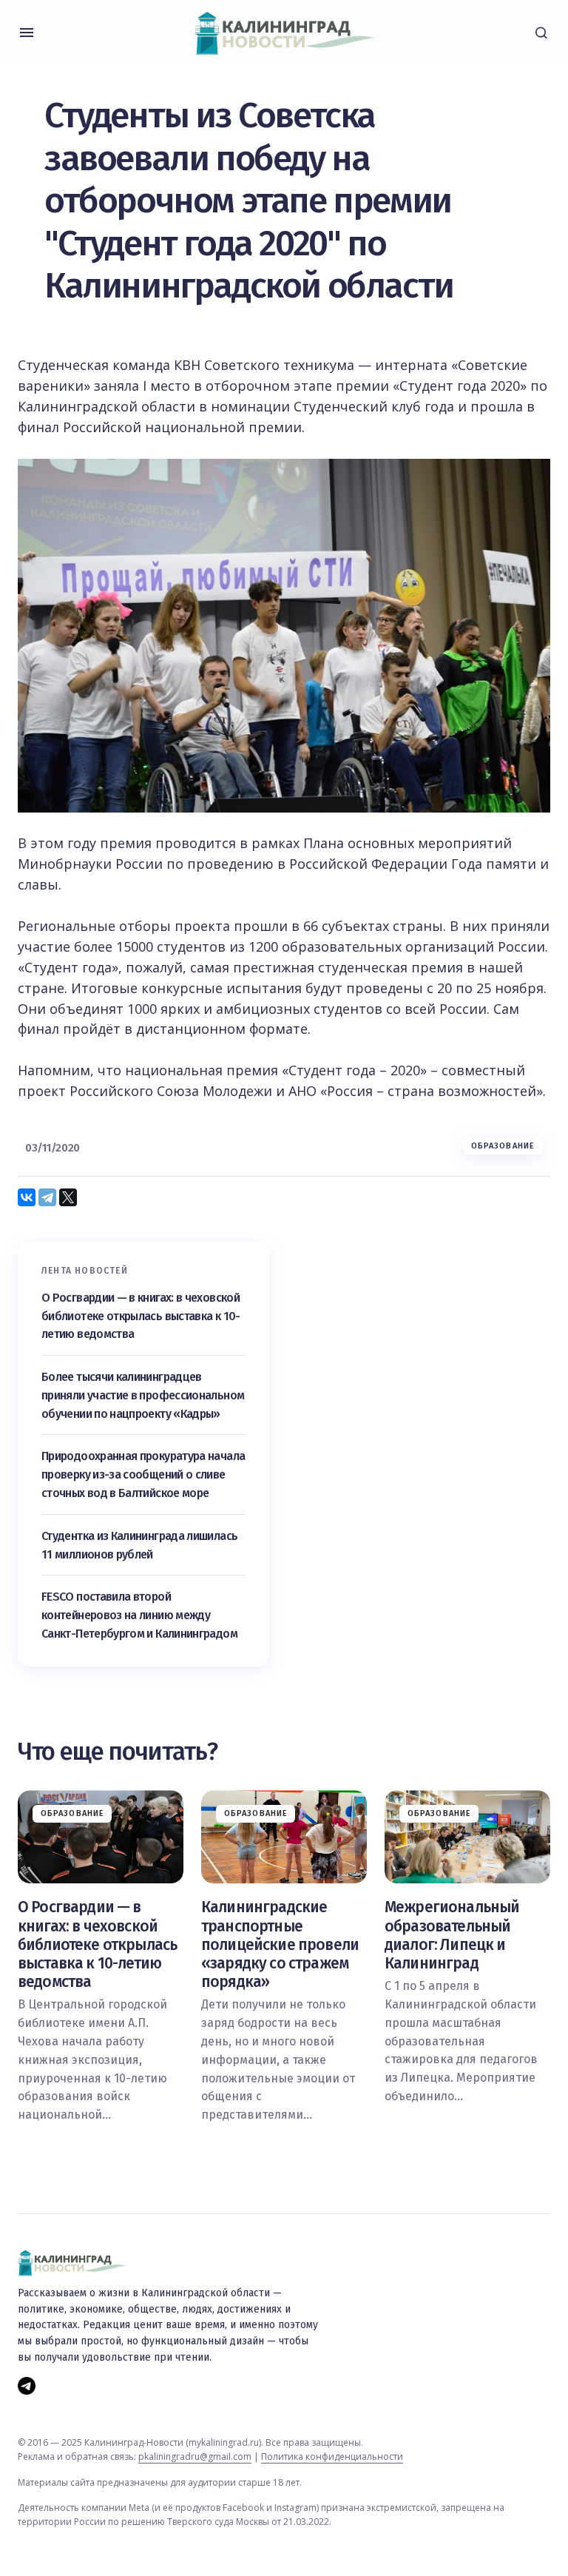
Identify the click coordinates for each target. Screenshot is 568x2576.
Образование (503, 1146)
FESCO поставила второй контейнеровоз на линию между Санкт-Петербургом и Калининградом (139, 1615)
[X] (68, 1197)
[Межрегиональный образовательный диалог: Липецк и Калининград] (467, 1837)
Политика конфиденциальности (332, 2456)
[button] (27, 33)
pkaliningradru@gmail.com (195, 2456)
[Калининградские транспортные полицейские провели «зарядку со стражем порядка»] (284, 1837)
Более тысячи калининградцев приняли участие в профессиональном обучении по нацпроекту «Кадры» (143, 1395)
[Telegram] (47, 1197)
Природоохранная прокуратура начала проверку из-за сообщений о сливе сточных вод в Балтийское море (143, 1474)
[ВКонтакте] (27, 1197)
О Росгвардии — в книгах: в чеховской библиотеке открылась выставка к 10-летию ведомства (141, 1316)
